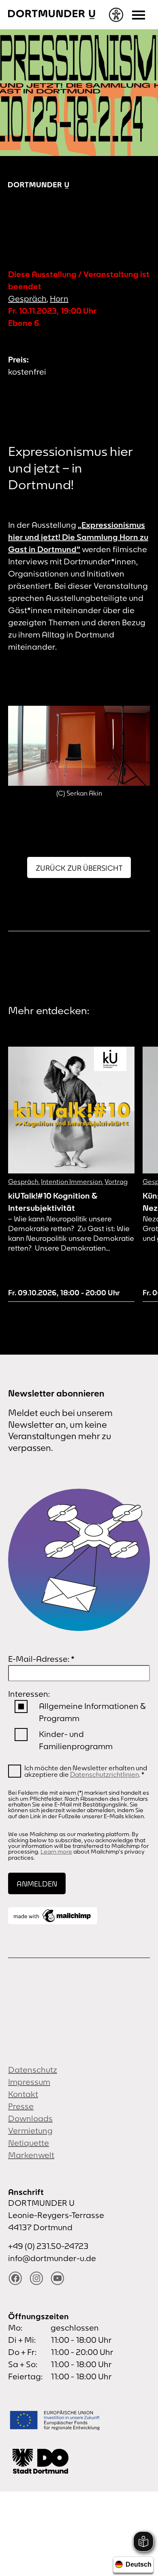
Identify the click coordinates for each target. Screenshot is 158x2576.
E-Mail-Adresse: (41, 1659)
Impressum (29, 2082)
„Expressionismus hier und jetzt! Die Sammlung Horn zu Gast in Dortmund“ (78, 537)
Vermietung (30, 2130)
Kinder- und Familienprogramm (76, 1740)
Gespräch (27, 298)
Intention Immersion (72, 1182)
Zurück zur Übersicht (79, 868)
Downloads (30, 2118)
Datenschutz (33, 2070)
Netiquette (29, 2143)
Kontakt (23, 2094)
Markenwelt (31, 2155)
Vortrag (116, 1182)
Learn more (56, 1852)
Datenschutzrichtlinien (105, 1774)
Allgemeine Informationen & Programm (92, 1712)
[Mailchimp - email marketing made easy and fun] (53, 1916)
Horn (59, 298)
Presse (21, 2106)
